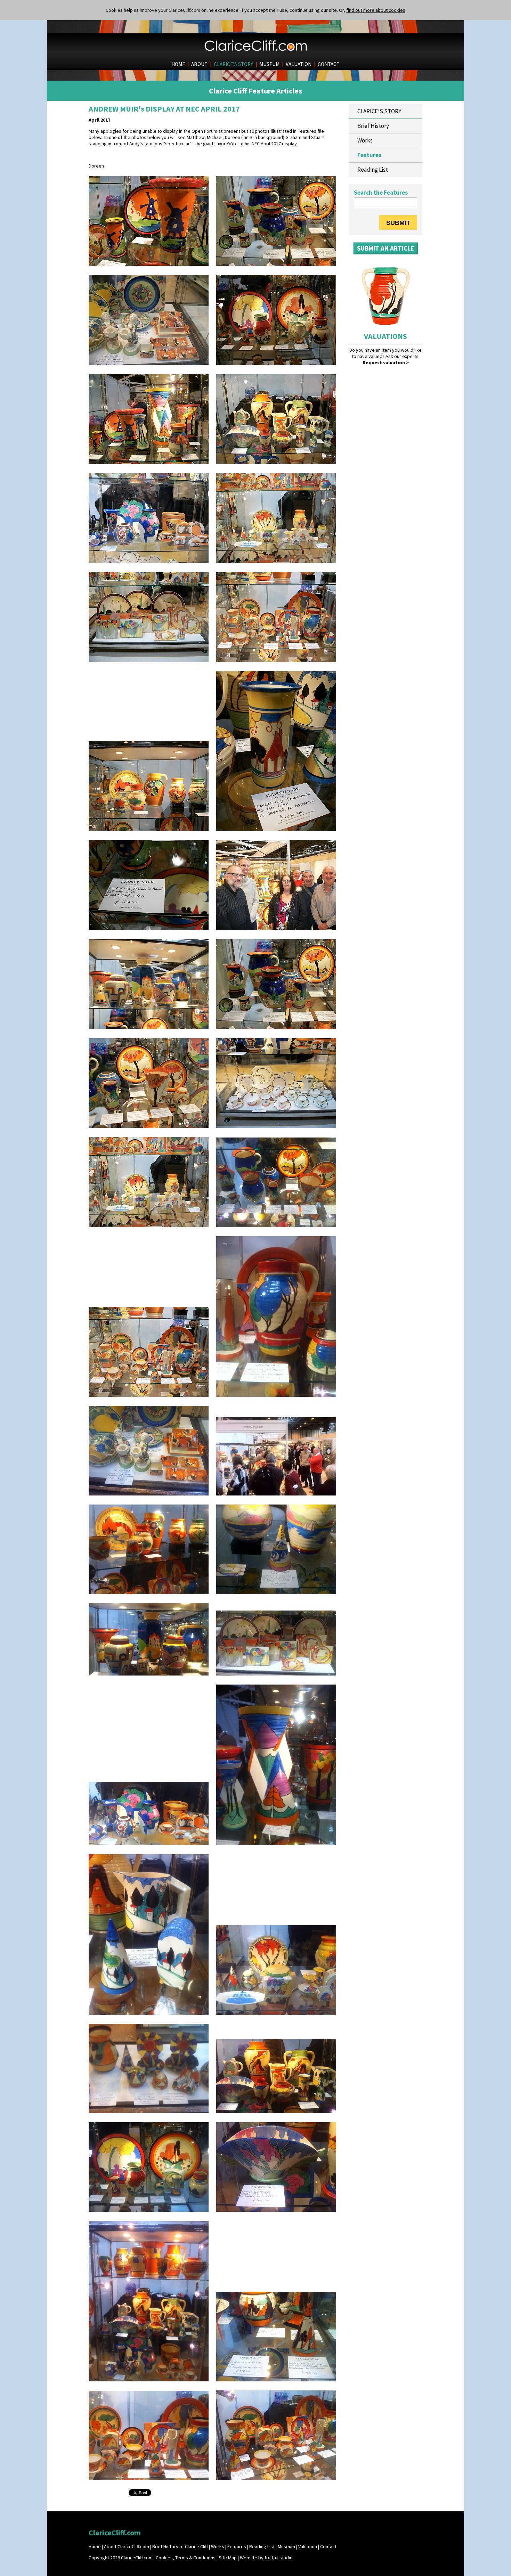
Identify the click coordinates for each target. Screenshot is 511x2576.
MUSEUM (269, 64)
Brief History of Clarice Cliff (180, 2546)
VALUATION (299, 64)
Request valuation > (386, 362)
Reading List (373, 170)
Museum (286, 2546)
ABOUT (199, 64)
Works (365, 140)
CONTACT (329, 64)
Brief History (373, 126)
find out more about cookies (376, 10)
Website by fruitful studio (266, 2558)
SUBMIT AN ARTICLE (386, 248)
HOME (178, 64)
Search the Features (381, 193)
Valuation (308, 2546)
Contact (328, 2546)
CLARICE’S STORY (233, 64)
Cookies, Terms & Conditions (186, 2558)
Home (95, 2546)
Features (369, 155)
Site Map (228, 2558)
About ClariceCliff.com (127, 2546)
